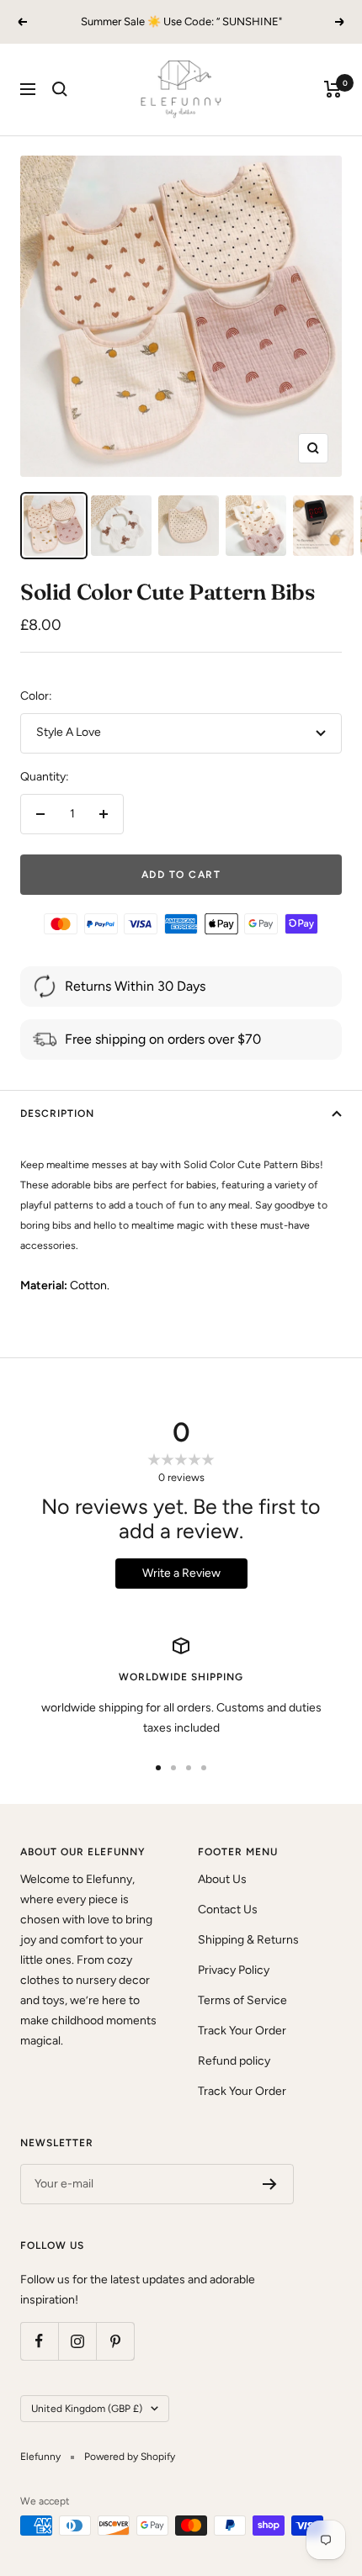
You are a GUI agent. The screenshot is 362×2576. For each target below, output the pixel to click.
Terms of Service (242, 2000)
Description (57, 1113)
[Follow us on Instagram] (77, 2341)
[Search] (60, 89)
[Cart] (333, 89)
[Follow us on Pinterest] (115, 2341)
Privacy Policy (234, 1970)
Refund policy (234, 2061)
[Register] (270, 2184)
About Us (222, 1879)
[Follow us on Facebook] (39, 2341)
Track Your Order (242, 2031)
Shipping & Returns (248, 1940)
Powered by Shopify (130, 2457)
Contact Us (228, 1910)
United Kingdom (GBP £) (87, 2409)
